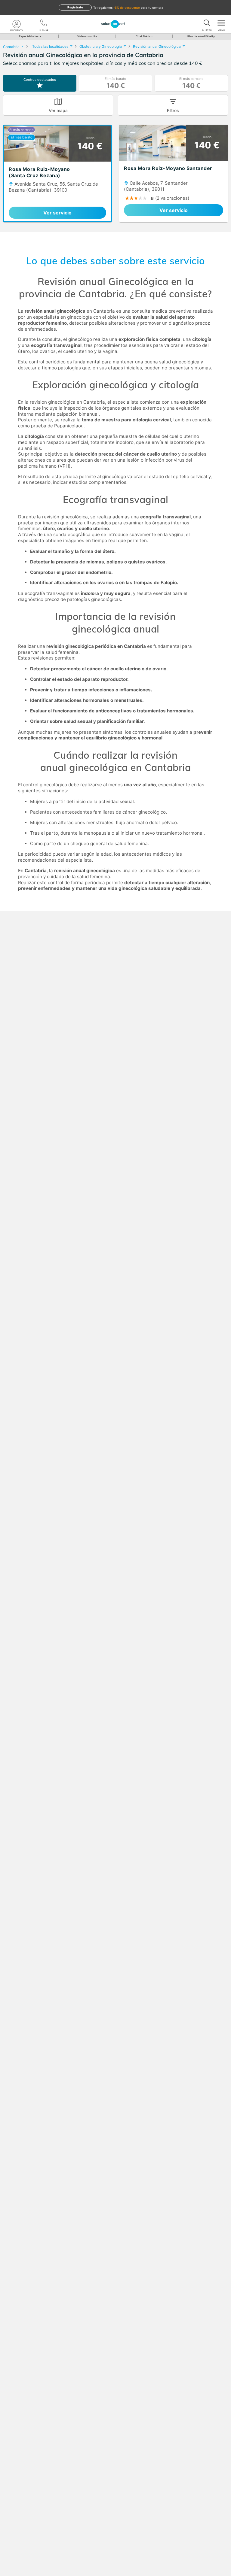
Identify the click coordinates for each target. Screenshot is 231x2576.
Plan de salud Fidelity (201, 36)
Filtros (173, 110)
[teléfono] (44, 24)
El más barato (115, 83)
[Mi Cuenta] (17, 24)
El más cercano (191, 83)
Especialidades (29, 36)
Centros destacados (40, 80)
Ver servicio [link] (57, 213)
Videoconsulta (87, 36)
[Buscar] (207, 24)
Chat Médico (144, 36)
